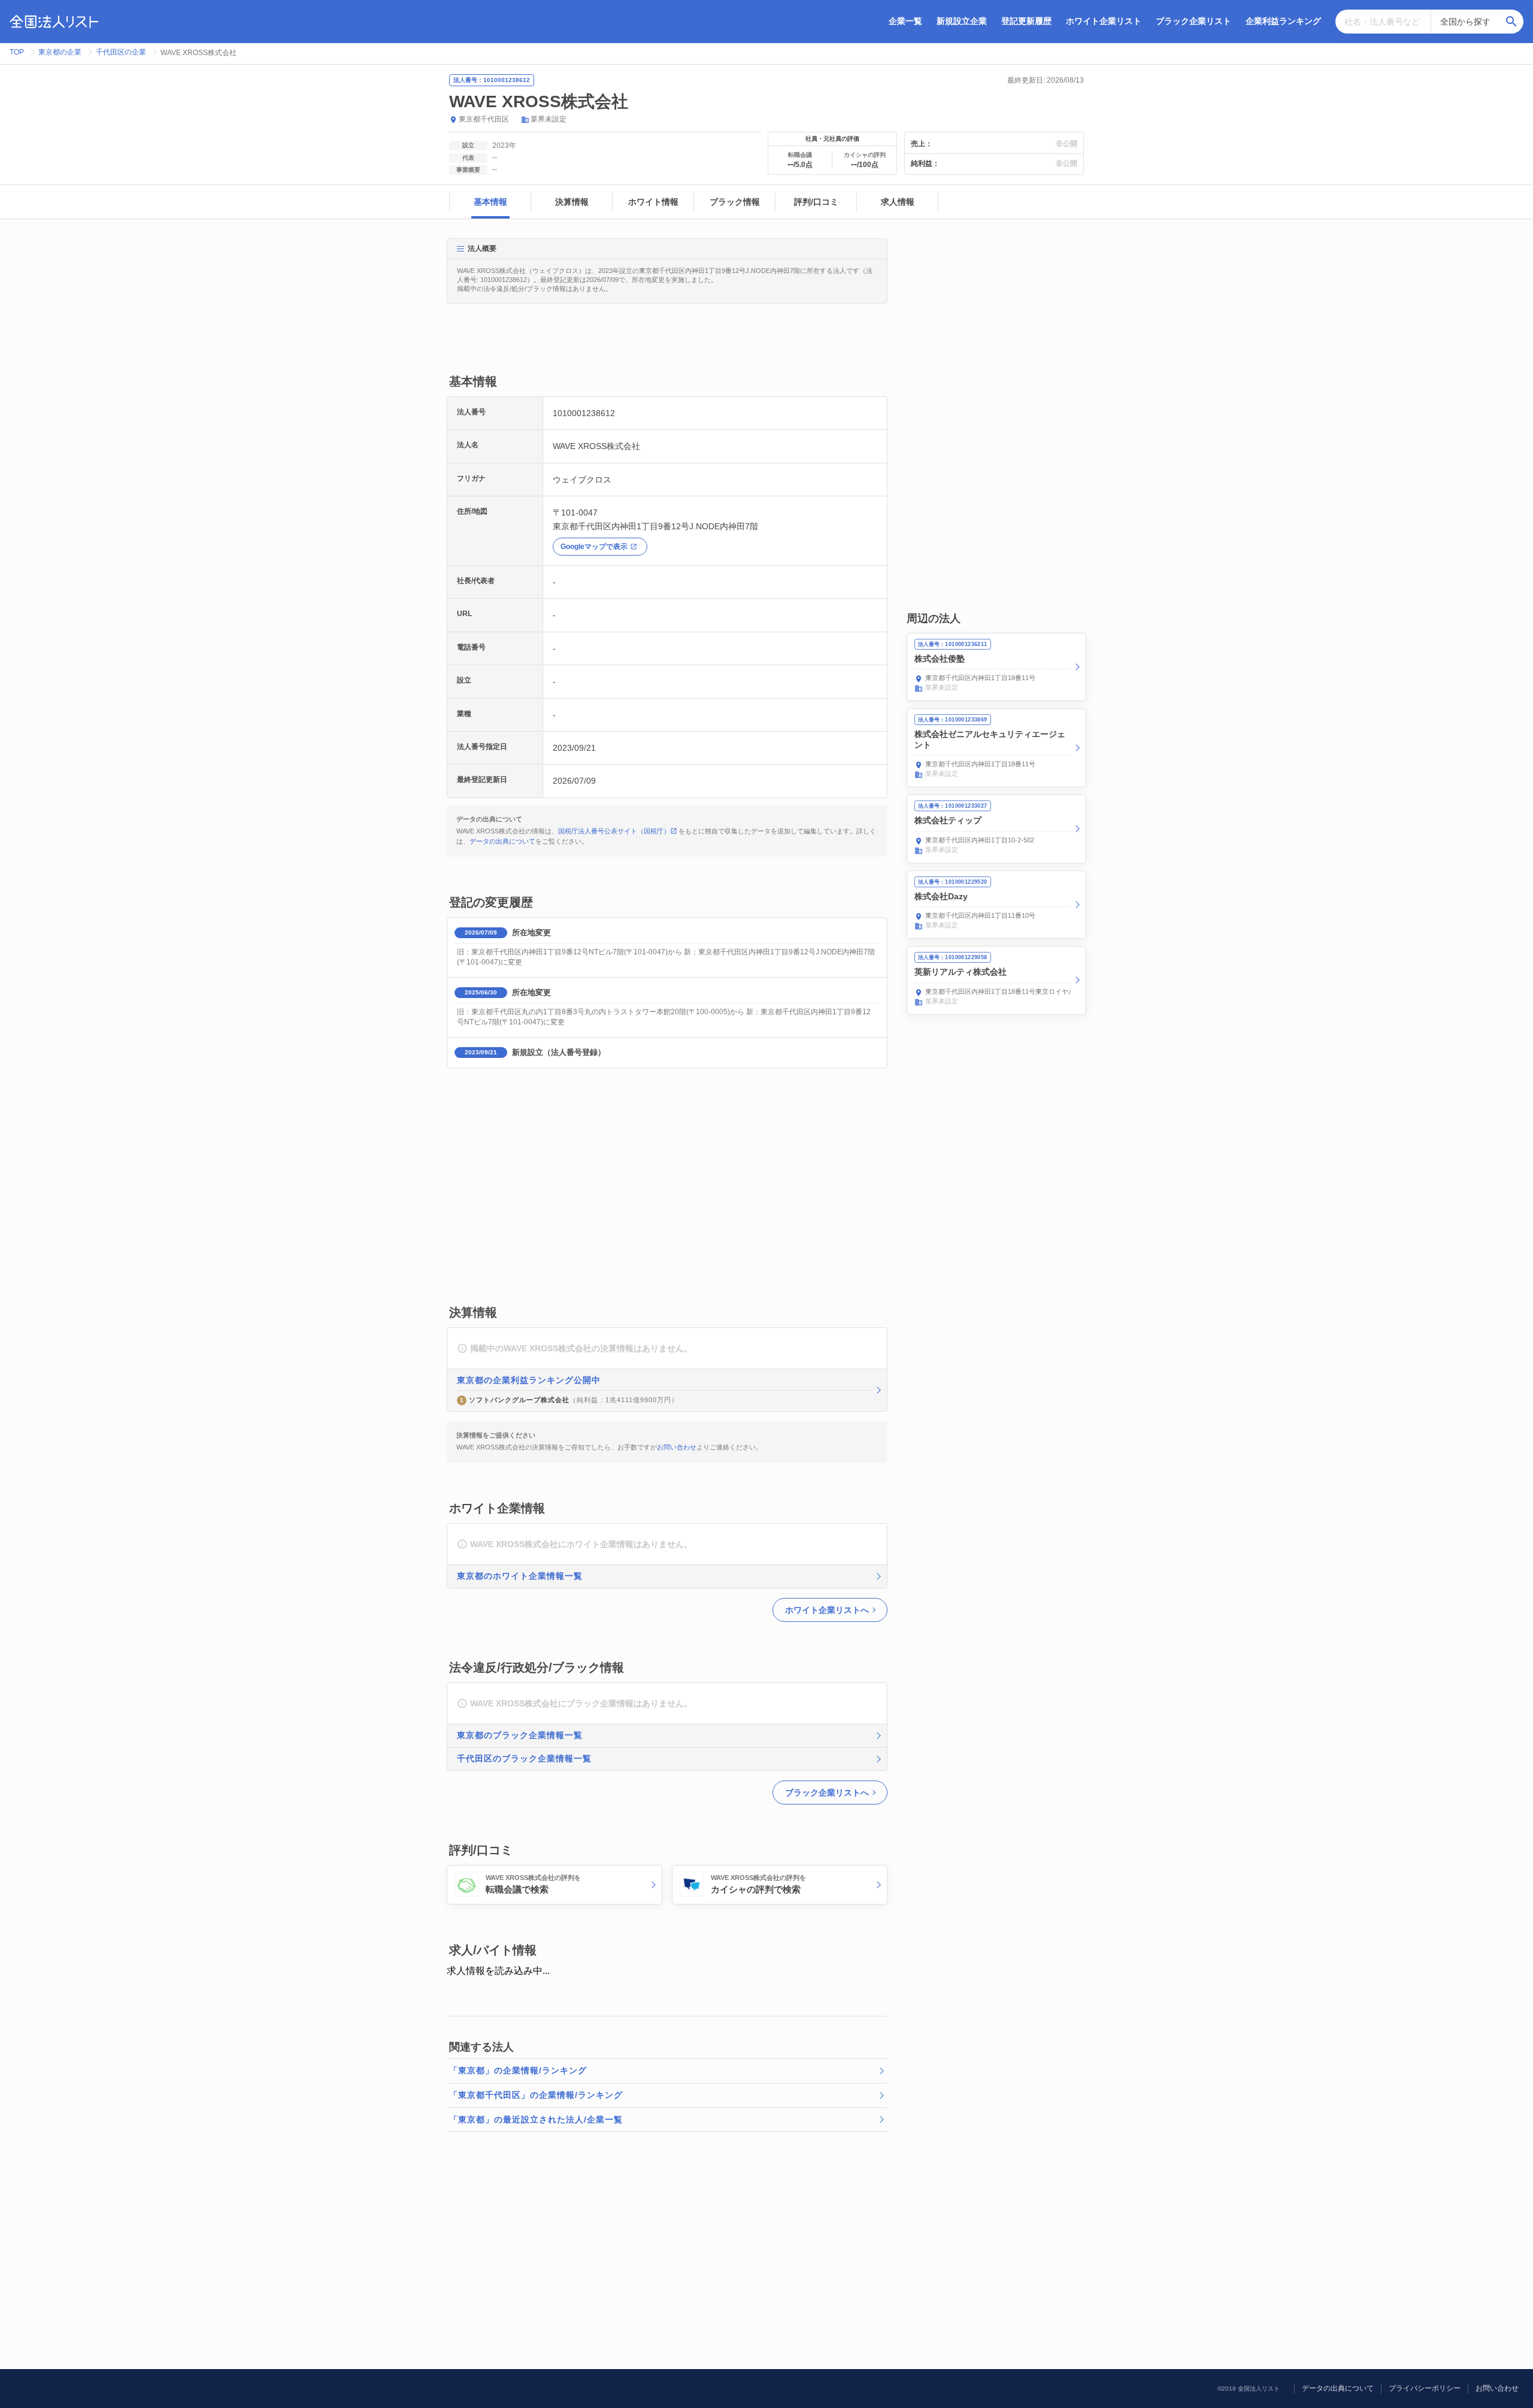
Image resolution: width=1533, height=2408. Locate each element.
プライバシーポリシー (1425, 2388)
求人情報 (898, 202)
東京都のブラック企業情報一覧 (520, 1735)
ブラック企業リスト (1193, 21)
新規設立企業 (962, 21)
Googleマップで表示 (594, 547)
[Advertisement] (665, 345)
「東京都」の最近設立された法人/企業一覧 (536, 2119)
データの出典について (502, 841)
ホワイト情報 (653, 202)
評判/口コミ (816, 202)
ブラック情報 (735, 202)
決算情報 (572, 202)
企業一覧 (905, 21)
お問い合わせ (677, 1447)
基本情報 (490, 202)
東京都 (469, 119)
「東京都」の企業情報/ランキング (518, 2070)
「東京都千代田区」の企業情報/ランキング (536, 2095)
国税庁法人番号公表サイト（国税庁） (614, 831)
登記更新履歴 (1026, 21)
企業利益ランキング (1283, 21)
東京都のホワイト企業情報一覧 (520, 1576)
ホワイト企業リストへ (827, 1610)
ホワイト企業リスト (1104, 21)
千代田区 (495, 119)
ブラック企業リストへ (827, 1793)
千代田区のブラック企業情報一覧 (524, 1758)
